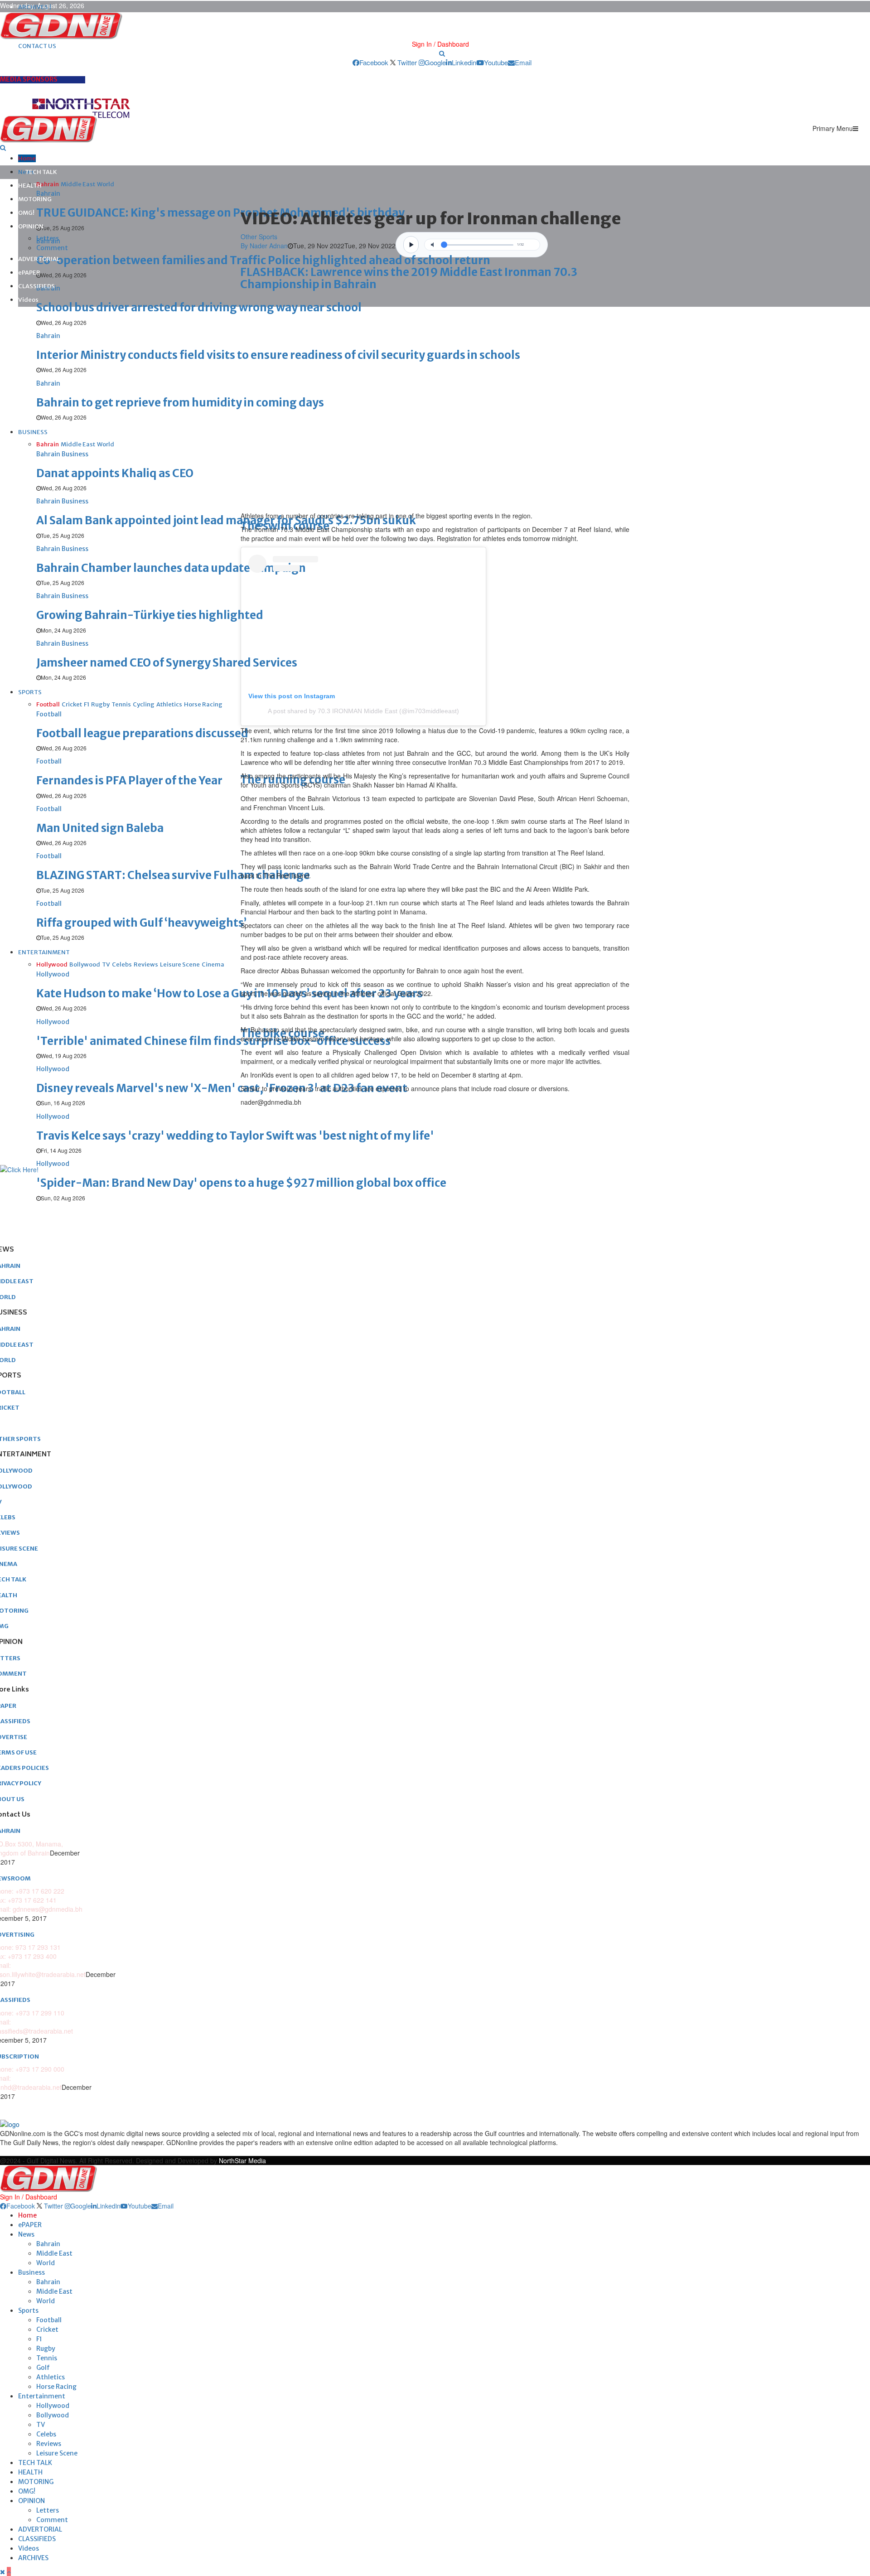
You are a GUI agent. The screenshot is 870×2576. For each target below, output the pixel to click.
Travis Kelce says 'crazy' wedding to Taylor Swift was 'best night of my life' (235, 1136)
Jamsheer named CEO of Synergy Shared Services (167, 663)
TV (41, 2425)
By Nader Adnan (264, 246)
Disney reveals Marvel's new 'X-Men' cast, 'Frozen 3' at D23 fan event (222, 1088)
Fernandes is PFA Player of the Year (129, 781)
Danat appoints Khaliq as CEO (115, 473)
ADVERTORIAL (39, 259)
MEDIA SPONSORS (29, 79)
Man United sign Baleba (100, 828)
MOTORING (35, 199)
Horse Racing (56, 2387)
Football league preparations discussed (142, 733)
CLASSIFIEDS (36, 286)
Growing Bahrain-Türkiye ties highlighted (150, 615)
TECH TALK (41, 172)
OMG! (26, 213)
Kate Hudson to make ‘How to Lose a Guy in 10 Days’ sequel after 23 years (230, 993)
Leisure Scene (57, 2453)
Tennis (47, 2358)
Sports (28, 2310)
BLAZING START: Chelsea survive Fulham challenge (173, 875)
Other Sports (259, 237)
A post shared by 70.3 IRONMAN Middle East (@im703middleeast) (363, 711)
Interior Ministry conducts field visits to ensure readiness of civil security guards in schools (278, 355)
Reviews (49, 2444)
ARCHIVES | (35, 7)
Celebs (46, 2434)
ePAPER (29, 273)
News (26, 2234)
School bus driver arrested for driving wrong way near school (199, 307)
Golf (43, 2368)
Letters (48, 238)
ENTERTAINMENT (44, 952)
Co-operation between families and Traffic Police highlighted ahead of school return (263, 260)
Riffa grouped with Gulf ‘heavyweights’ (141, 923)
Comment (52, 248)
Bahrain (48, 2244)
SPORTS (30, 692)
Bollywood (53, 2415)
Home (27, 158)
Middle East (54, 2253)
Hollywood (53, 2406)
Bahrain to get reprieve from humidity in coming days (180, 403)
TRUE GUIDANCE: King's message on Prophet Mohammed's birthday (220, 213)
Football (49, 2320)
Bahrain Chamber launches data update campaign (171, 568)
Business (31, 2272)
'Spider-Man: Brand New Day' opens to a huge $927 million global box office (241, 1183)
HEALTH (30, 186)
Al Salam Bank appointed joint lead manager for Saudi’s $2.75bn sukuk (226, 520)
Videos (28, 300)
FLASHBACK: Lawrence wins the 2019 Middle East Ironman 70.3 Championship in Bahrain (409, 278)
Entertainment (42, 2396)
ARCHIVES (33, 2558)
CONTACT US (37, 46)
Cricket (47, 2330)
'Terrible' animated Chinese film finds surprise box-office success (213, 1041)
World (46, 2263)
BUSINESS (33, 432)
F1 (39, 2339)
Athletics (51, 2377)
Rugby (46, 2349)
